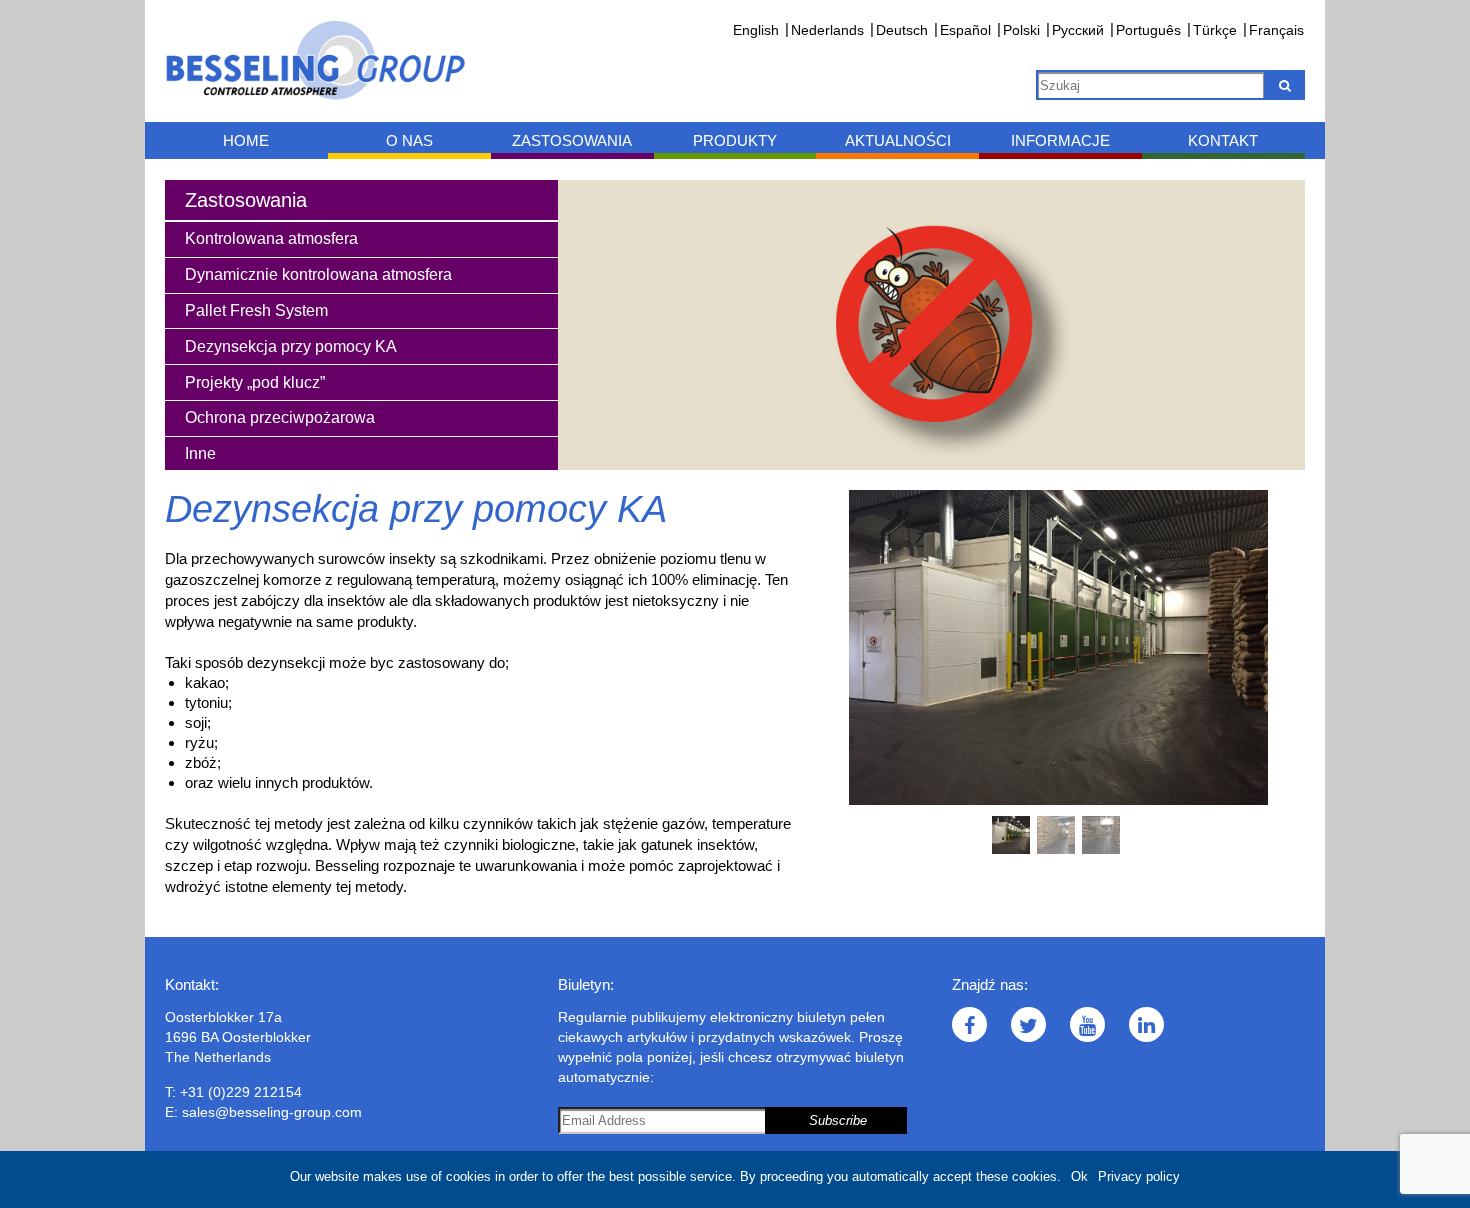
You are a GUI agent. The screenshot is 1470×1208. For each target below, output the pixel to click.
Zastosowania (572, 140)
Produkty (735, 140)
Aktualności (898, 140)
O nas (409, 140)
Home (246, 140)
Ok (1079, 1176)
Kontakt (1223, 140)
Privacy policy (1139, 1176)
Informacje (1060, 140)
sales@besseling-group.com (272, 1112)
